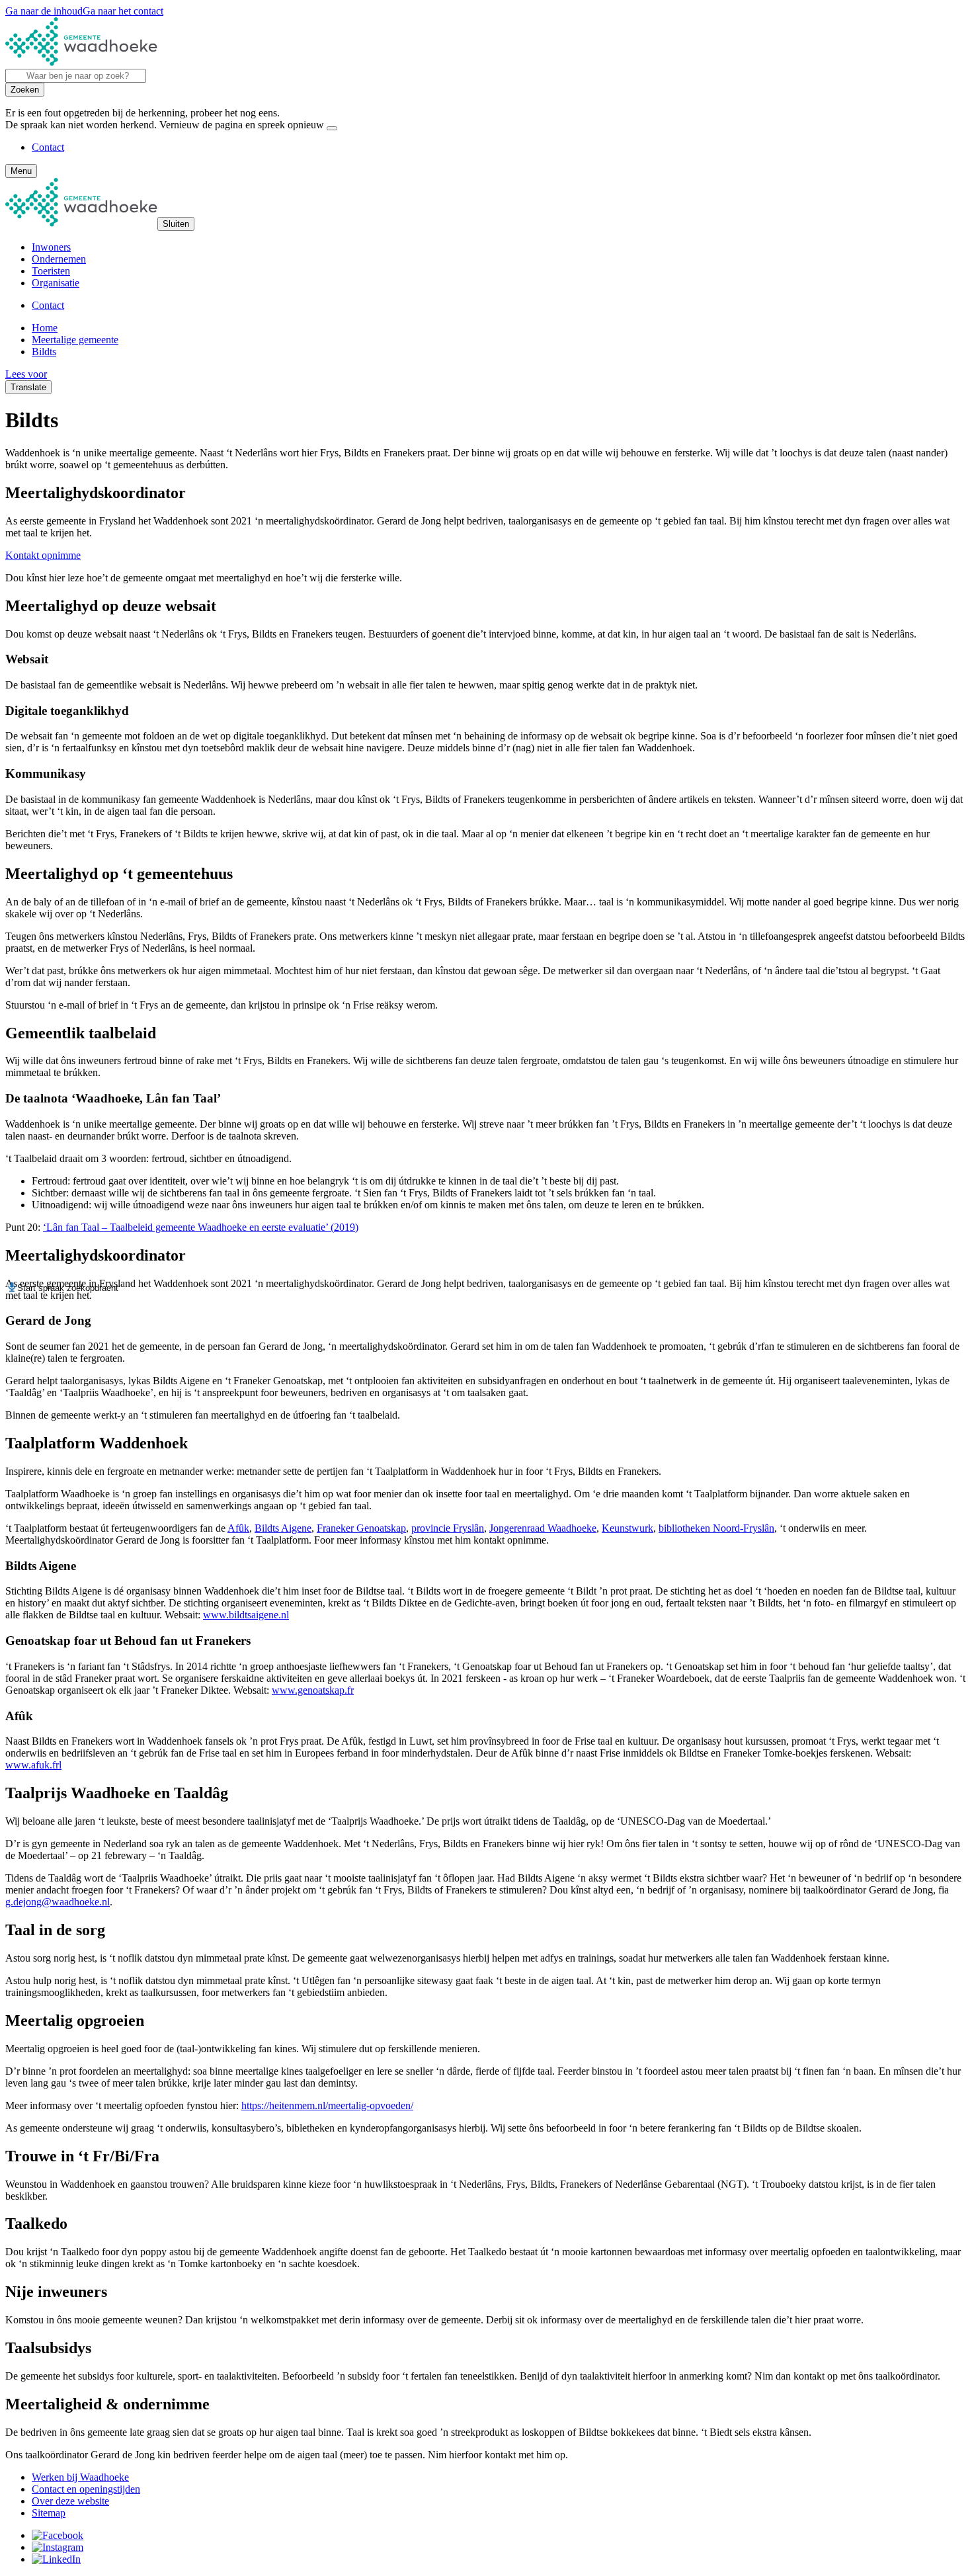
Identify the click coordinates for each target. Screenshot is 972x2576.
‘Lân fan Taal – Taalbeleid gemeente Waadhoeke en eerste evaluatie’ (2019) (201, 1227)
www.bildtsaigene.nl (246, 1615)
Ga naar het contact (123, 11)
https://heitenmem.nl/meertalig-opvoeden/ (327, 2105)
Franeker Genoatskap (361, 1528)
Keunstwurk (628, 1528)
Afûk (238, 1528)
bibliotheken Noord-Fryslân (716, 1528)
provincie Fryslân (448, 1528)
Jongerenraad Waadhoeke (543, 1528)
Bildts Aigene (283, 1528)
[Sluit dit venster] (332, 128)
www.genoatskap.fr (313, 1690)
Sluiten (176, 224)
